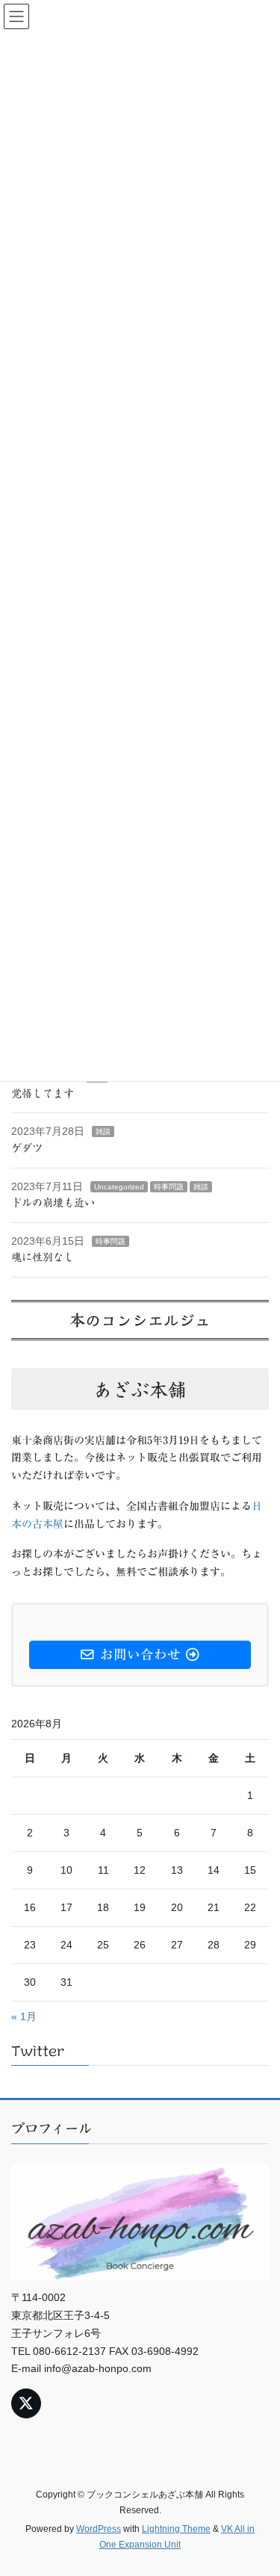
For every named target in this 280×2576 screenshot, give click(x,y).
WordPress (99, 2528)
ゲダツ (27, 1148)
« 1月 (24, 2016)
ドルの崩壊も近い (53, 1202)
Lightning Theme (176, 2528)
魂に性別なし (43, 1257)
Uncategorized (119, 1186)
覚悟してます (43, 1093)
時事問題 (169, 1186)
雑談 (103, 1131)
